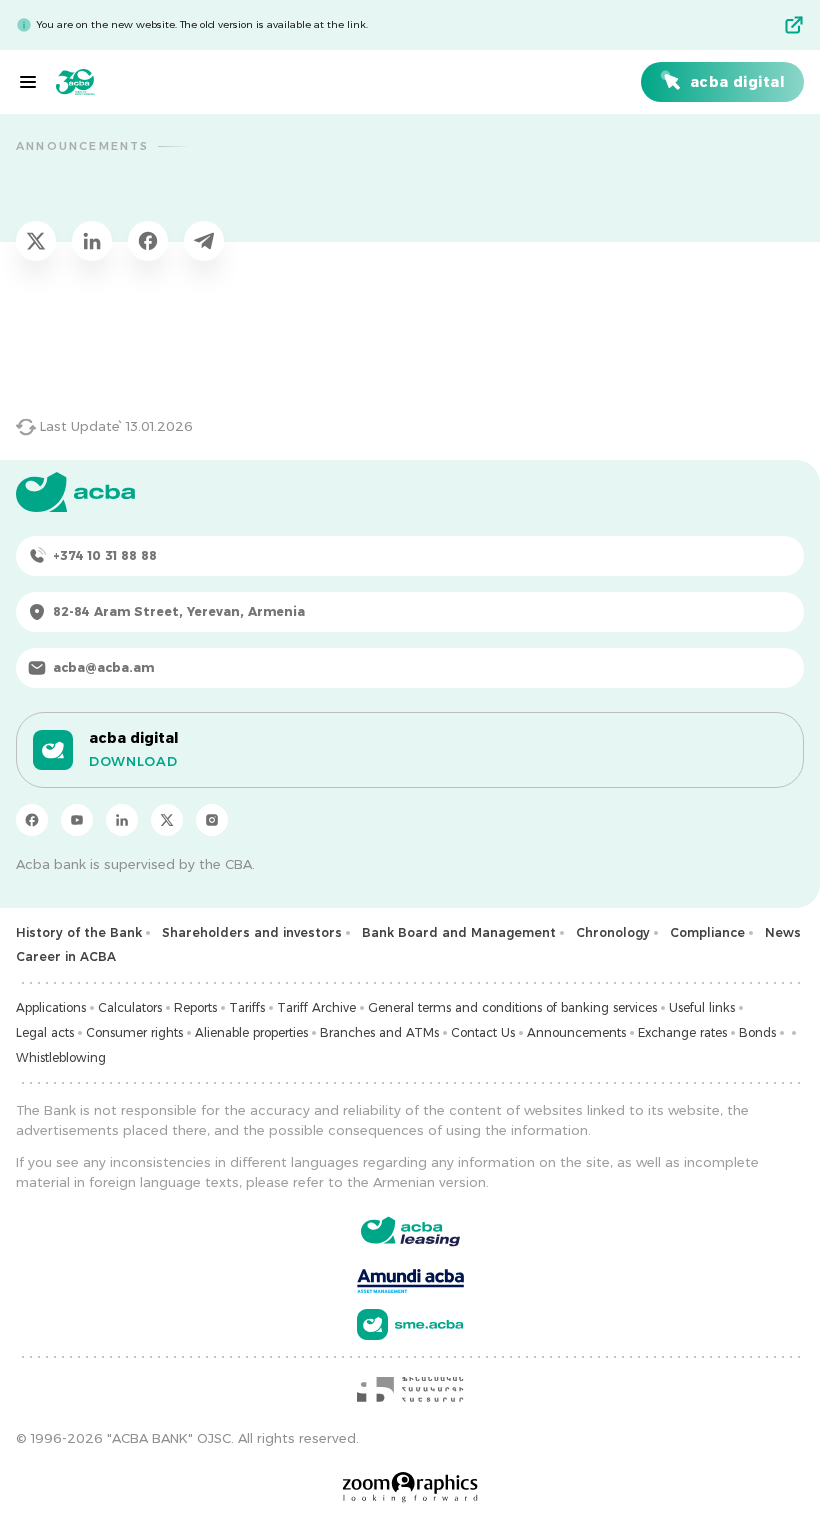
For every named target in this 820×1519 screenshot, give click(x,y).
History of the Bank (79, 932)
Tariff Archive (316, 1007)
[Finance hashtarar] (410, 1389)
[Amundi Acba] (410, 1278)
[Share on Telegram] (204, 241)
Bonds (757, 1032)
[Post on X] (36, 241)
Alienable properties (251, 1032)
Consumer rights (134, 1032)
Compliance (707, 932)
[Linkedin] (122, 820)
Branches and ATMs (379, 1032)
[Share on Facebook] (148, 241)
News (783, 932)
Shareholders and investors (252, 932)
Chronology (613, 932)
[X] (167, 820)
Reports (195, 1007)
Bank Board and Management (459, 932)
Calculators (130, 1007)
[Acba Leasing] (410, 1231)
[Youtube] (77, 820)
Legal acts (45, 1032)
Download (133, 761)
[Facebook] (32, 820)
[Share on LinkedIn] (92, 241)
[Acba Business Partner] (410, 1324)
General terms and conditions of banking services (512, 1007)
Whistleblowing (61, 1057)
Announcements (576, 1032)
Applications (51, 1007)
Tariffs (247, 1007)
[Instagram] (212, 820)
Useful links (702, 1007)
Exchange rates (682, 1032)
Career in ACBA (66, 956)
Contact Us (483, 1032)
